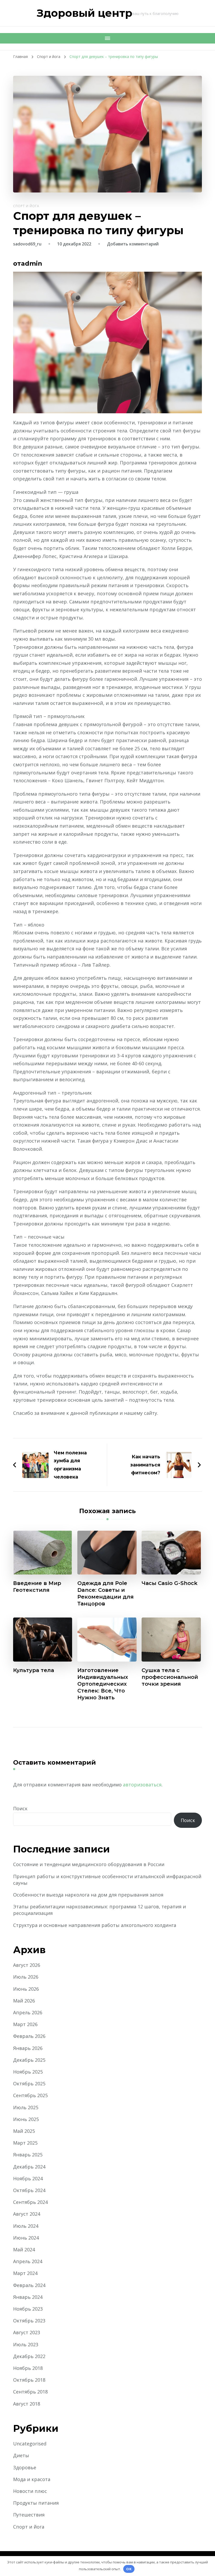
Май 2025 (24, 2131)
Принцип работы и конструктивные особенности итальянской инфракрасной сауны (107, 1880)
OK (129, 2569)
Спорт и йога (26, 206)
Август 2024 (27, 2214)
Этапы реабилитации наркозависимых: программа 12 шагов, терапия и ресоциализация (100, 1910)
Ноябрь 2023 (28, 2309)
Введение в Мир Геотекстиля (37, 1587)
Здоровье (25, 2467)
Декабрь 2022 (29, 2356)
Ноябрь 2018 (28, 2368)
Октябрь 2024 (29, 2190)
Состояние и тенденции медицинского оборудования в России (89, 1864)
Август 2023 (27, 2332)
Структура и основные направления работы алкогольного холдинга (95, 1925)
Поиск (20, 1808)
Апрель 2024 (28, 2261)
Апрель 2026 (28, 2012)
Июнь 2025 (26, 2119)
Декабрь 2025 (29, 2060)
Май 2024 (24, 2250)
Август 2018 (27, 2404)
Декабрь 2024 (29, 2167)
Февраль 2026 (29, 2036)
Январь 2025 (28, 2155)
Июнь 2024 (26, 2238)
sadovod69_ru (27, 244)
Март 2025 (25, 2143)
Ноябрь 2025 (28, 2072)
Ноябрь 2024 (28, 2178)
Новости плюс (30, 2491)
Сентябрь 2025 (30, 2095)
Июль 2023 (26, 2344)
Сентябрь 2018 (30, 2392)
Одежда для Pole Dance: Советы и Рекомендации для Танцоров (106, 1593)
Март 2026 (25, 2024)
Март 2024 (25, 2273)
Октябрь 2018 (29, 2380)
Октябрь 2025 (29, 2084)
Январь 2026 (28, 2048)
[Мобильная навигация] (107, 38)
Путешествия (29, 2515)
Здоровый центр (85, 13)
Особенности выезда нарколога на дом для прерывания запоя (88, 1895)
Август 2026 (27, 1965)
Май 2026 (24, 2001)
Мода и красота (32, 2479)
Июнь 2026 (26, 1989)
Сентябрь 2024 (30, 2202)
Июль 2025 (26, 2107)
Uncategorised (30, 2444)
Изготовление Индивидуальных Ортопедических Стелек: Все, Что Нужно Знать (103, 1684)
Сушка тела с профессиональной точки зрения (170, 1677)
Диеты (21, 2455)
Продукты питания (36, 2503)
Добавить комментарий (133, 244)
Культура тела (34, 1670)
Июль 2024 (26, 2226)
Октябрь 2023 (29, 2321)
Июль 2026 (26, 1977)
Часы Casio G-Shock (170, 1583)
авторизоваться (142, 1785)
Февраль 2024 (29, 2285)
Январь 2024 (28, 2297)
